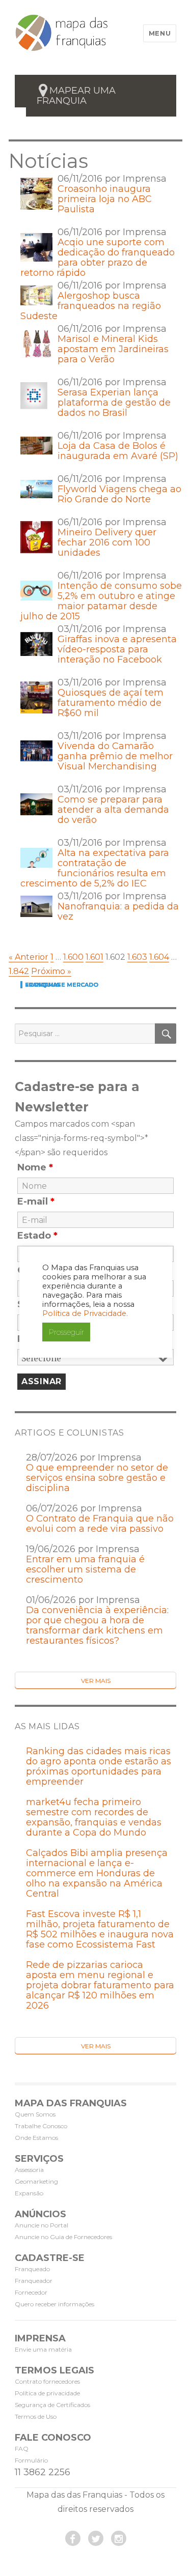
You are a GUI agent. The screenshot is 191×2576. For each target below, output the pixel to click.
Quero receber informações (54, 2304)
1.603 (137, 957)
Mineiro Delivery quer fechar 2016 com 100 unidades (107, 542)
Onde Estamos (36, 2138)
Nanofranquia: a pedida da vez (118, 911)
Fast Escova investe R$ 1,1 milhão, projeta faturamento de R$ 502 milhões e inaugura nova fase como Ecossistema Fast (100, 1929)
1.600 (73, 957)
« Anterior (29, 957)
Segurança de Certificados (52, 2405)
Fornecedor (31, 2292)
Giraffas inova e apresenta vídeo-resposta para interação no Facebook (117, 649)
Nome (35, 1167)
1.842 (19, 971)
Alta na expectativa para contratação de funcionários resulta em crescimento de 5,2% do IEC (95, 868)
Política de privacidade (47, 2393)
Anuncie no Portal (42, 2225)
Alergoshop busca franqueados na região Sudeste (91, 306)
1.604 (159, 957)
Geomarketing (36, 2181)
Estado (37, 1236)
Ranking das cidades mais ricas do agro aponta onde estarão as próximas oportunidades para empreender (99, 1766)
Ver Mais (96, 1681)
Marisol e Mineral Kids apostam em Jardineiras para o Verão (113, 349)
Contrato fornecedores (47, 2381)
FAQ (22, 2449)
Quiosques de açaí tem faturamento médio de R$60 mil (111, 703)
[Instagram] (119, 2538)
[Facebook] (73, 2538)
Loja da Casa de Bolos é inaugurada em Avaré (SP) (118, 451)
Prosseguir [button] (66, 1332)
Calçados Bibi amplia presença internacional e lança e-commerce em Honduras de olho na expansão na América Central (97, 1873)
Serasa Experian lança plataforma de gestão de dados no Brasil (114, 403)
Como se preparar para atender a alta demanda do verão (113, 810)
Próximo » (51, 971)
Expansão (29, 2193)
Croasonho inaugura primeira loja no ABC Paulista (105, 199)
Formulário (31, 2460)
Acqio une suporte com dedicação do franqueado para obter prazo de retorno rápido (98, 257)
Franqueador (34, 2281)
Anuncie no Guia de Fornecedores (63, 2237)
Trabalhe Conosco (41, 2126)
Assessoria (29, 2170)
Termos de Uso (36, 2416)
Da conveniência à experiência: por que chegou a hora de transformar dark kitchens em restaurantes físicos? (97, 1625)
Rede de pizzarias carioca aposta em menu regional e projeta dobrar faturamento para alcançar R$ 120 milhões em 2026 (100, 1985)
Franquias (43, 985)
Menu (160, 33)
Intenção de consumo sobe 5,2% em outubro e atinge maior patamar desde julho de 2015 (101, 601)
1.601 (94, 957)
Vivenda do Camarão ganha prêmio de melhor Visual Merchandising (115, 756)
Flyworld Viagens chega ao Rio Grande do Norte (119, 494)
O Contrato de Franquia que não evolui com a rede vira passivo (100, 1524)
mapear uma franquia (76, 96)
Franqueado (32, 2269)
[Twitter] (96, 2538)
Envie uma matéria (43, 2349)
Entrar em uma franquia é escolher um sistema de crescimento (85, 1569)
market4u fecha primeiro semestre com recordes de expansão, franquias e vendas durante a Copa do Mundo (94, 1817)
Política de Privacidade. (85, 1313)
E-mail (36, 1201)
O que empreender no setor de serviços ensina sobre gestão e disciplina (97, 1478)
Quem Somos (35, 2114)
